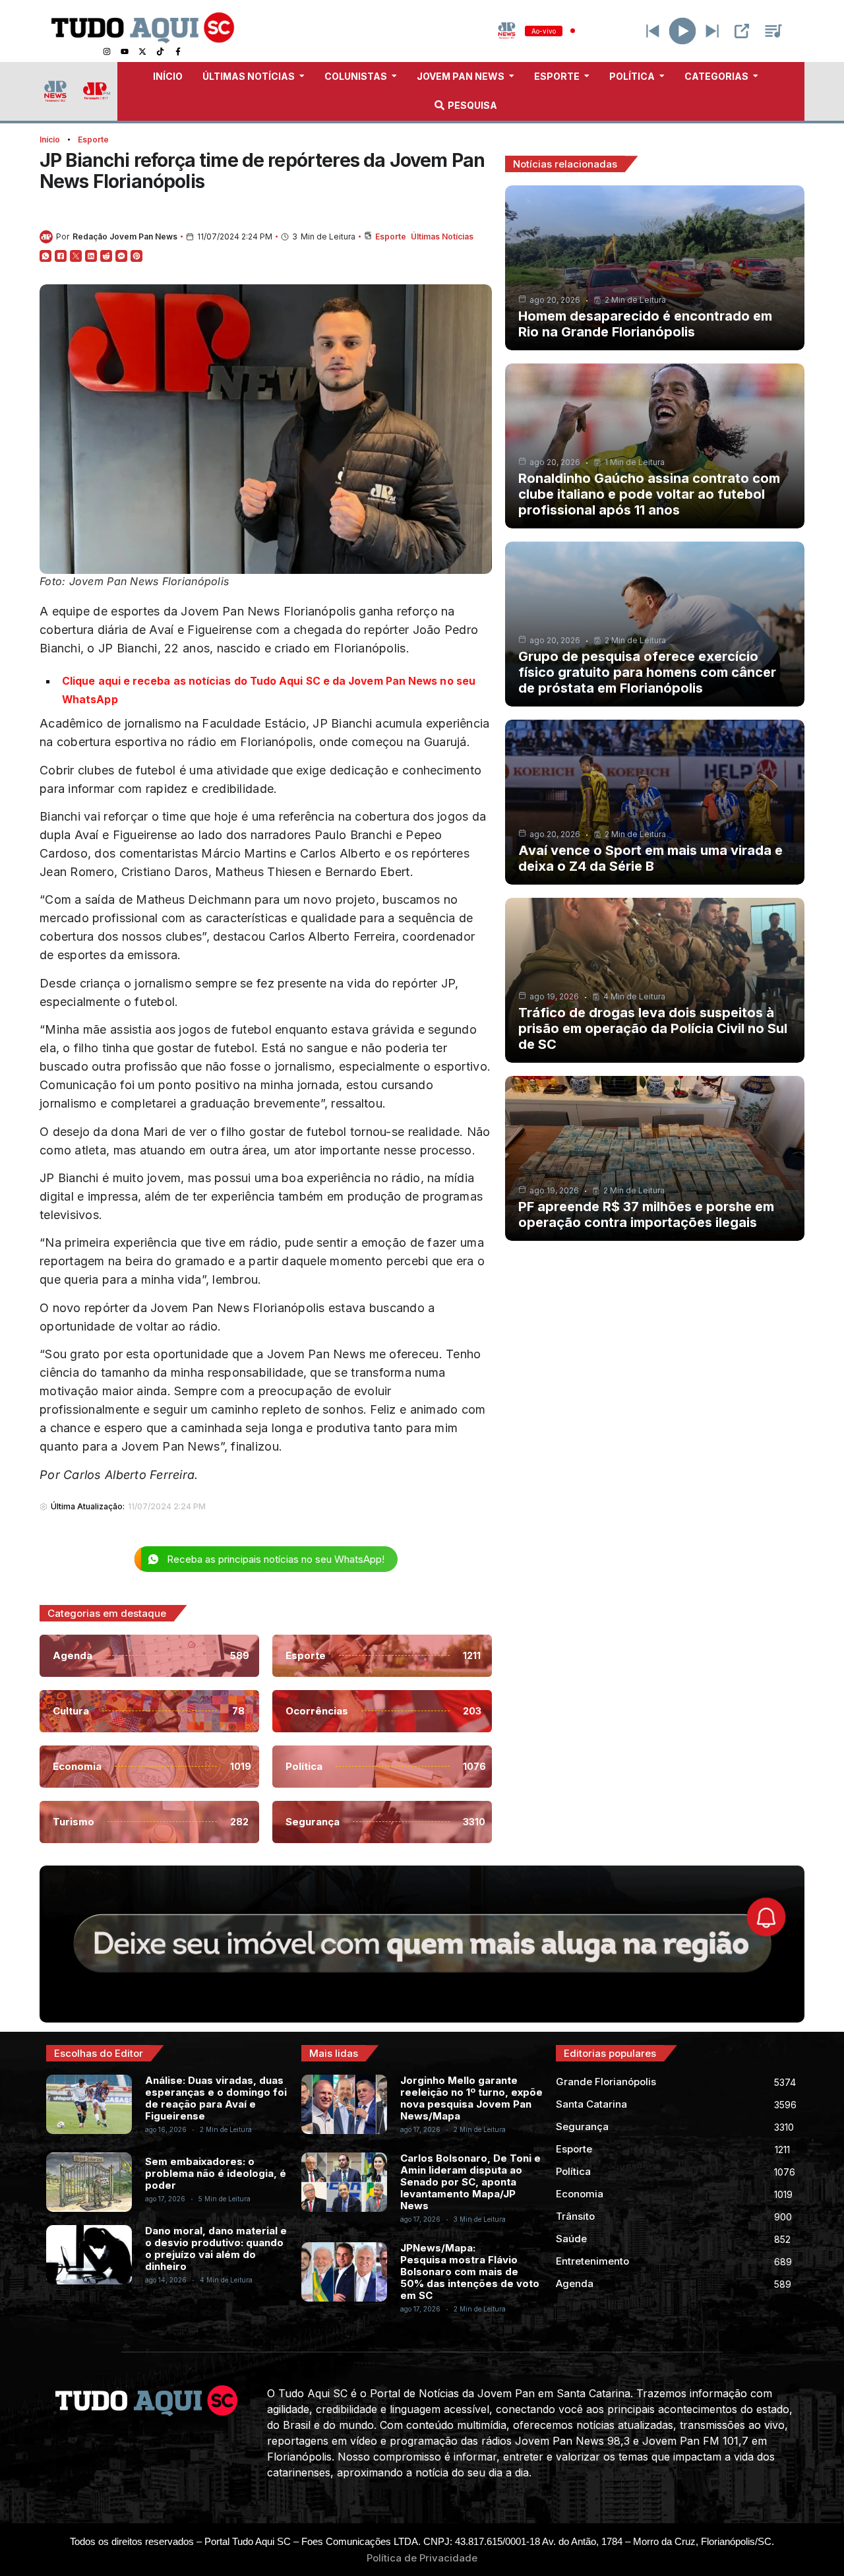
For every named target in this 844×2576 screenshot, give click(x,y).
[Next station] (653, 31)
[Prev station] (712, 31)
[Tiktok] (160, 51)
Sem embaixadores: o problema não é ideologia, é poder (216, 2173)
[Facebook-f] (178, 51)
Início (50, 140)
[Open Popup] (742, 31)
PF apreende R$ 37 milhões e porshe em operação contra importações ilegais (646, 1214)
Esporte (93, 140)
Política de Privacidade (422, 2558)
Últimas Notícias (442, 236)
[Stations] (773, 31)
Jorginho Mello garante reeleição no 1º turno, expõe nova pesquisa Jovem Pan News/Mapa (471, 2098)
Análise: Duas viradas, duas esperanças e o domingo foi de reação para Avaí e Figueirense (216, 2098)
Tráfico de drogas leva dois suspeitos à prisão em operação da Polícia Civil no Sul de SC (653, 1028)
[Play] (683, 31)
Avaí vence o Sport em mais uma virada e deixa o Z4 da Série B (650, 858)
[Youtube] (125, 51)
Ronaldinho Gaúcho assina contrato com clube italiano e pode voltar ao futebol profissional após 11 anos (649, 494)
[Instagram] (107, 51)
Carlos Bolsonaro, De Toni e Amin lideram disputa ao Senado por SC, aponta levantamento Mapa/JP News (470, 2182)
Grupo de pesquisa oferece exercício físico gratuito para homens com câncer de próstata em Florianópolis (647, 672)
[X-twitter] (142, 51)
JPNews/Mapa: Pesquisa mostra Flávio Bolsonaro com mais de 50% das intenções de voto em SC (470, 2272)
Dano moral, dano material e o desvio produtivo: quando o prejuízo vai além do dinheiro (216, 2248)
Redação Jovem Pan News (125, 236)
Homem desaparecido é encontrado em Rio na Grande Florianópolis (645, 324)
